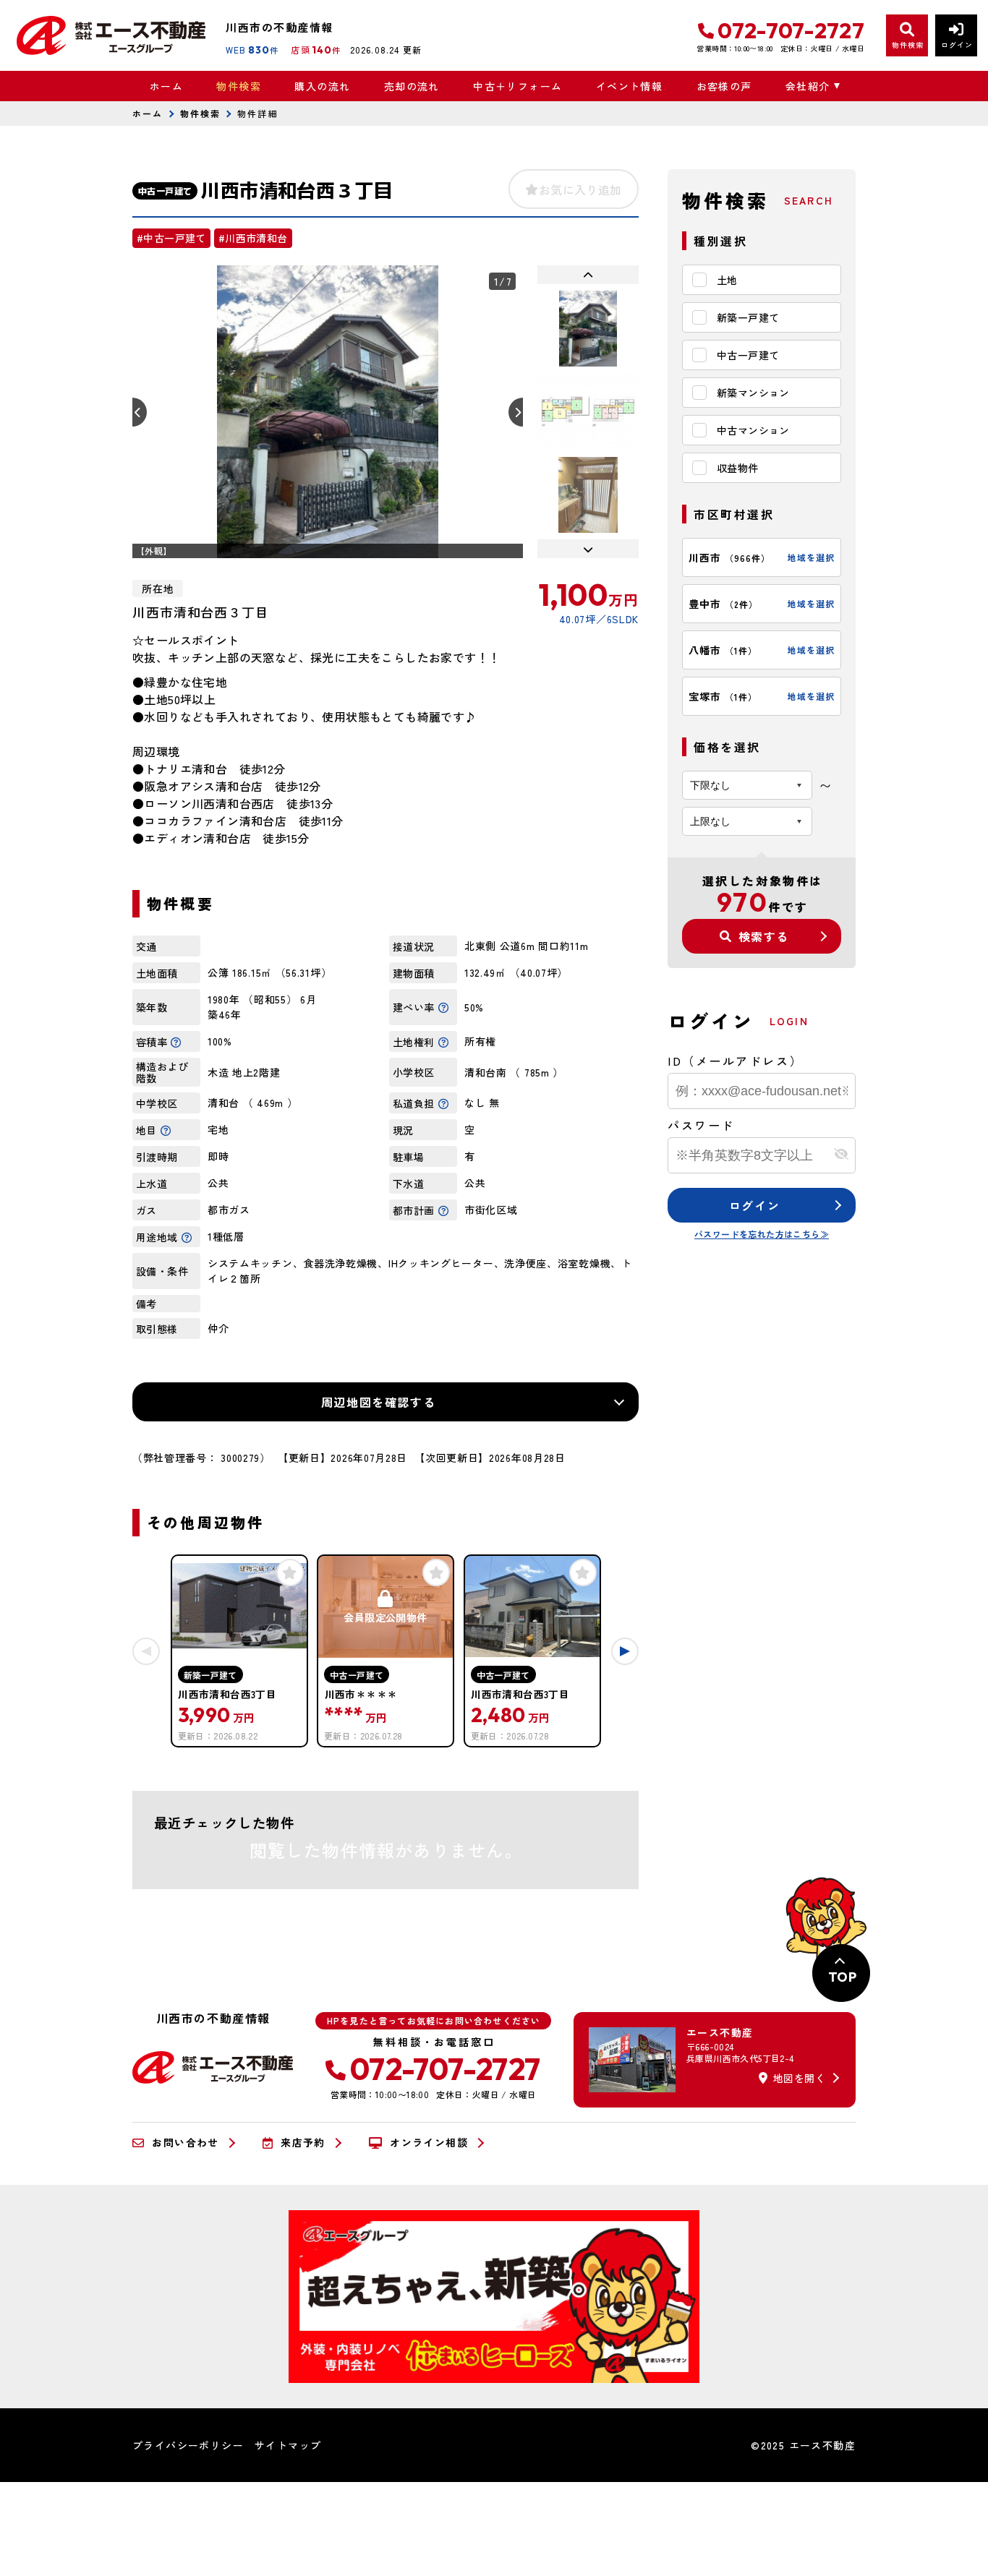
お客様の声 (724, 86)
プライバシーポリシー (188, 2445)
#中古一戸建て (171, 238)
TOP (842, 1977)
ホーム (166, 86)
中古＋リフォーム (518, 86)
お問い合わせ (185, 2143)
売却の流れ (412, 86)
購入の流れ (322, 86)
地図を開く (799, 2078)
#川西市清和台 (253, 238)
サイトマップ (288, 2445)
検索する (764, 936)
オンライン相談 (429, 2143)
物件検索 (239, 86)
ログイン (754, 1205)
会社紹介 (808, 86)
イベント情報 (629, 86)
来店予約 (303, 2143)
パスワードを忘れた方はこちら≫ (762, 1234)
